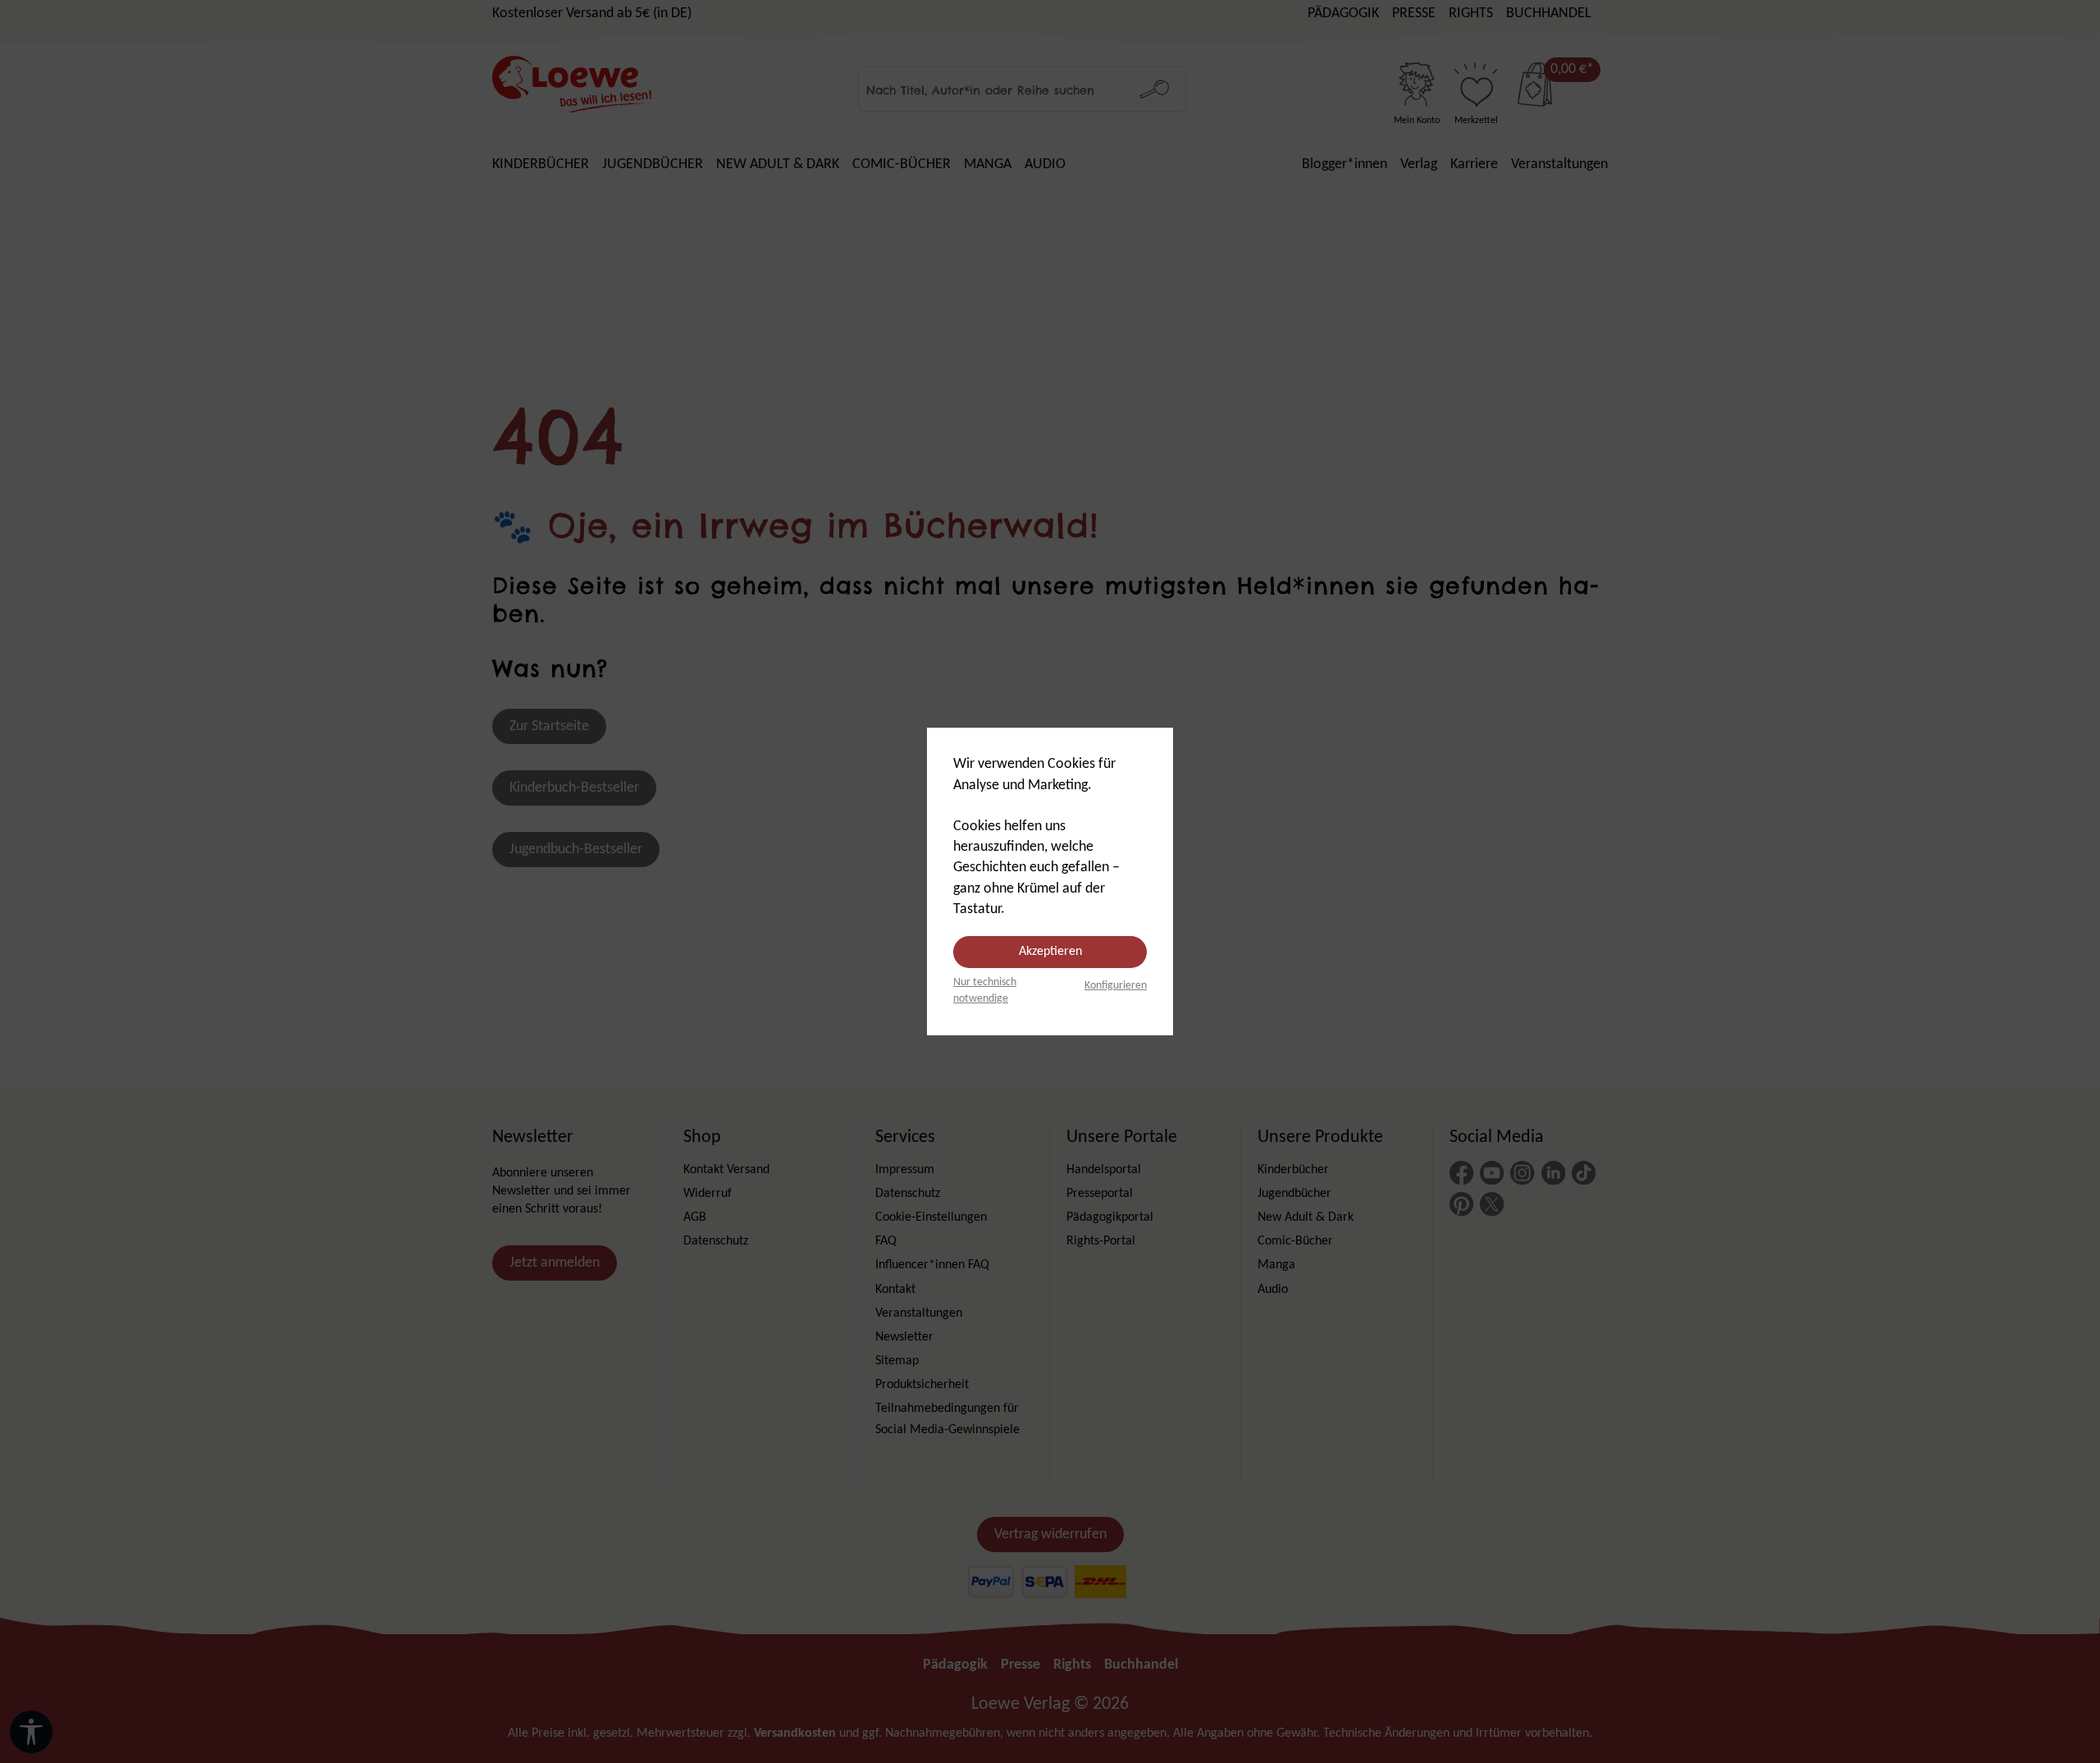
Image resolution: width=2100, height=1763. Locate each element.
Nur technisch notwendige (985, 991)
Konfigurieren (1116, 986)
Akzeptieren (1050, 952)
